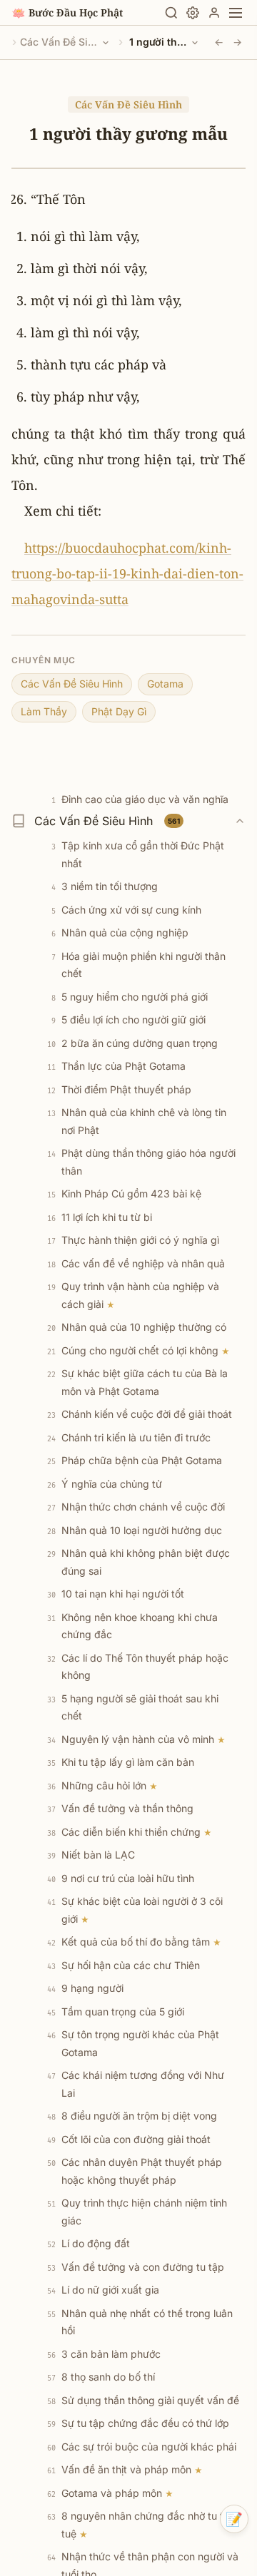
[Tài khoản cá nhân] (214, 13)
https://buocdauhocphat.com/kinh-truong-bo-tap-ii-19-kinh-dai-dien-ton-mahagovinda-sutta (127, 573)
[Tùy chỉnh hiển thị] (193, 13)
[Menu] (236, 13)
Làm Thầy (44, 711)
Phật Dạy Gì (119, 711)
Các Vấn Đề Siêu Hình (59, 42)
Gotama (165, 684)
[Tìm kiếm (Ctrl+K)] (171, 13)
